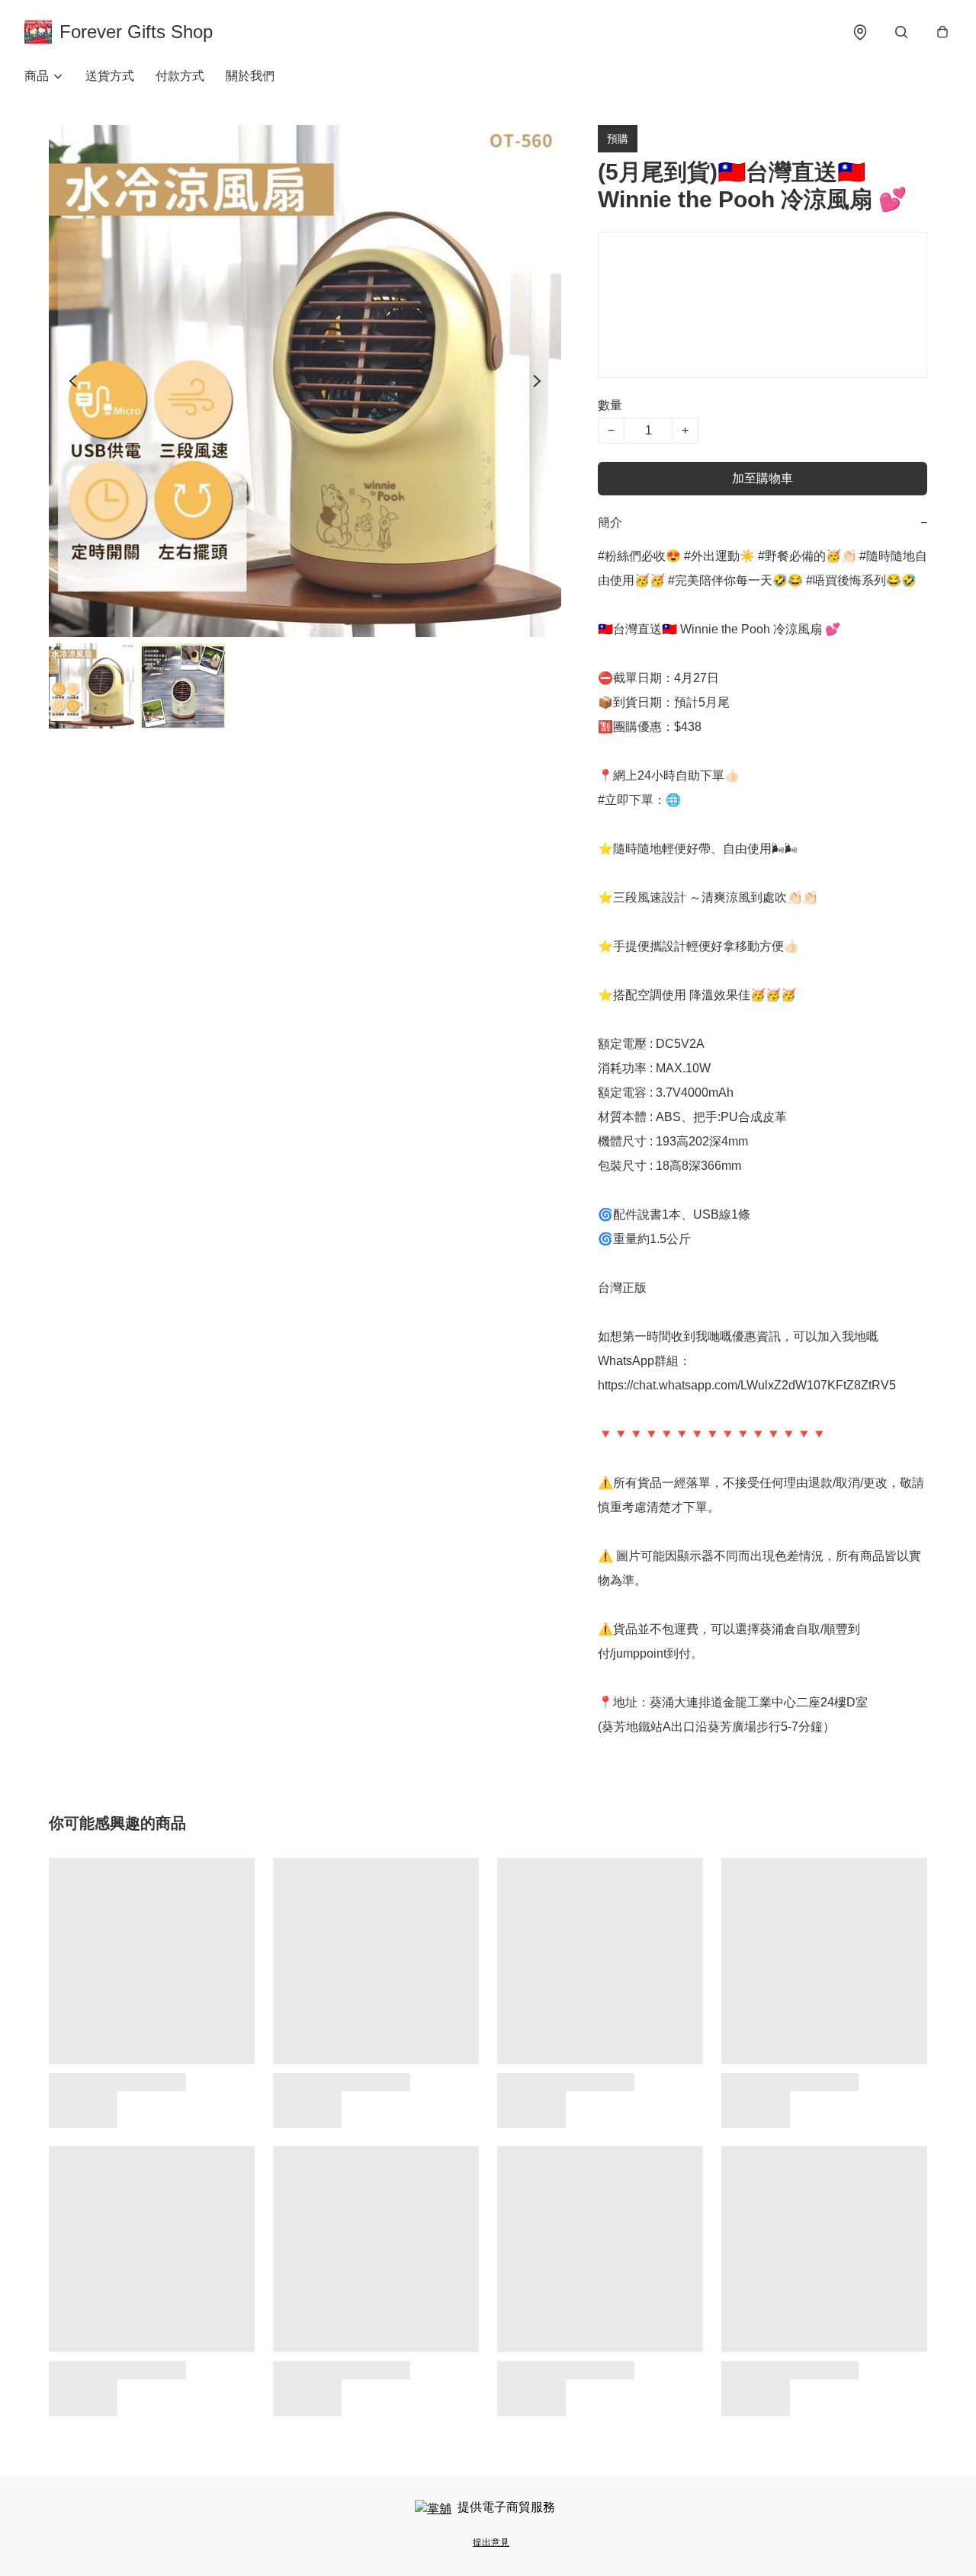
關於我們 (250, 76)
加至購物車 (762, 478)
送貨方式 (110, 76)
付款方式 (180, 76)
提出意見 (491, 2542)
